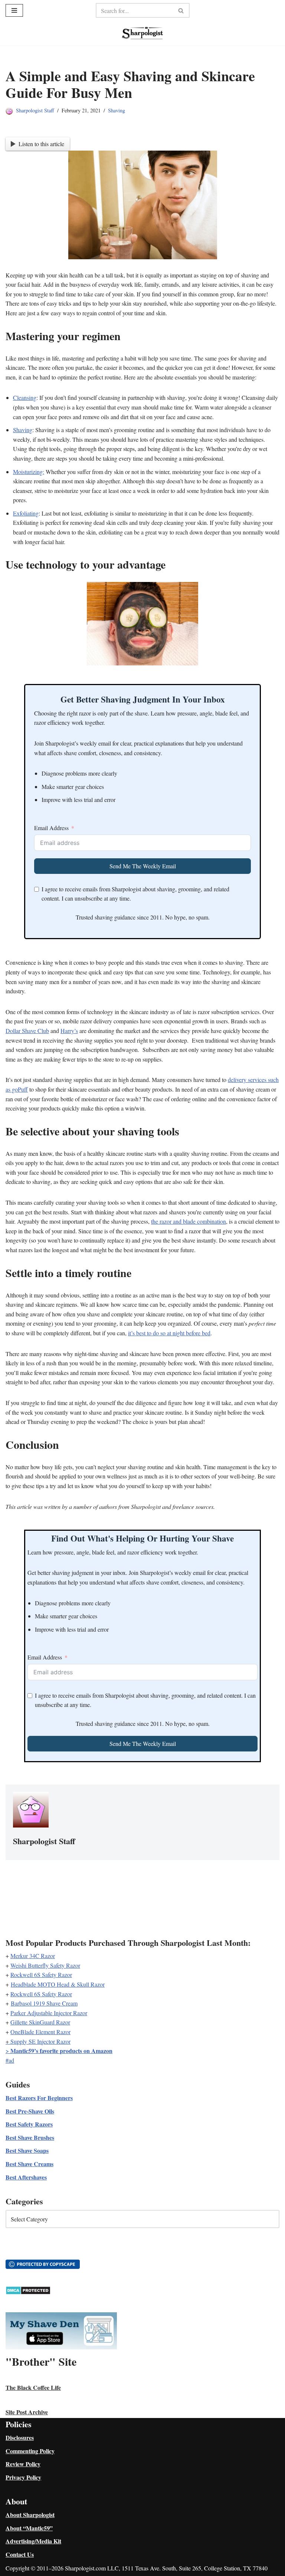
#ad (10, 2060)
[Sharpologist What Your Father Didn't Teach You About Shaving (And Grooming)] (142, 33)
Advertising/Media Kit (33, 2541)
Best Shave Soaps (27, 2150)
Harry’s (69, 1031)
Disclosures (20, 2437)
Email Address (51, 828)
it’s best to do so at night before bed (169, 1333)
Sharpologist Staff (35, 110)
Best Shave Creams (30, 2164)
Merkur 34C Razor (33, 1956)
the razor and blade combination (189, 1221)
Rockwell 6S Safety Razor (41, 1975)
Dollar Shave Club (27, 1031)
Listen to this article (41, 144)
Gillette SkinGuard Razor (40, 2022)
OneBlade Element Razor (40, 2032)
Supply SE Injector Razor (40, 2041)
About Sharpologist (30, 2515)
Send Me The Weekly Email (143, 866)
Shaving (117, 110)
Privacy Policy (23, 2477)
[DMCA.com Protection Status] (28, 2292)
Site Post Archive (27, 2412)
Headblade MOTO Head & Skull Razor (58, 1984)
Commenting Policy (30, 2451)
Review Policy (23, 2464)
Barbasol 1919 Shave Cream (44, 2003)
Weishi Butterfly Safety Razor (45, 1965)
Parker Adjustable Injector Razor (49, 2013)
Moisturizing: (29, 472)
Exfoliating (26, 513)
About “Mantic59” (29, 2528)
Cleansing (25, 397)
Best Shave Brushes (30, 2137)
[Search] (181, 10)
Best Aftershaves (26, 2177)
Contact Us (20, 2554)
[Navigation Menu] (14, 10)
